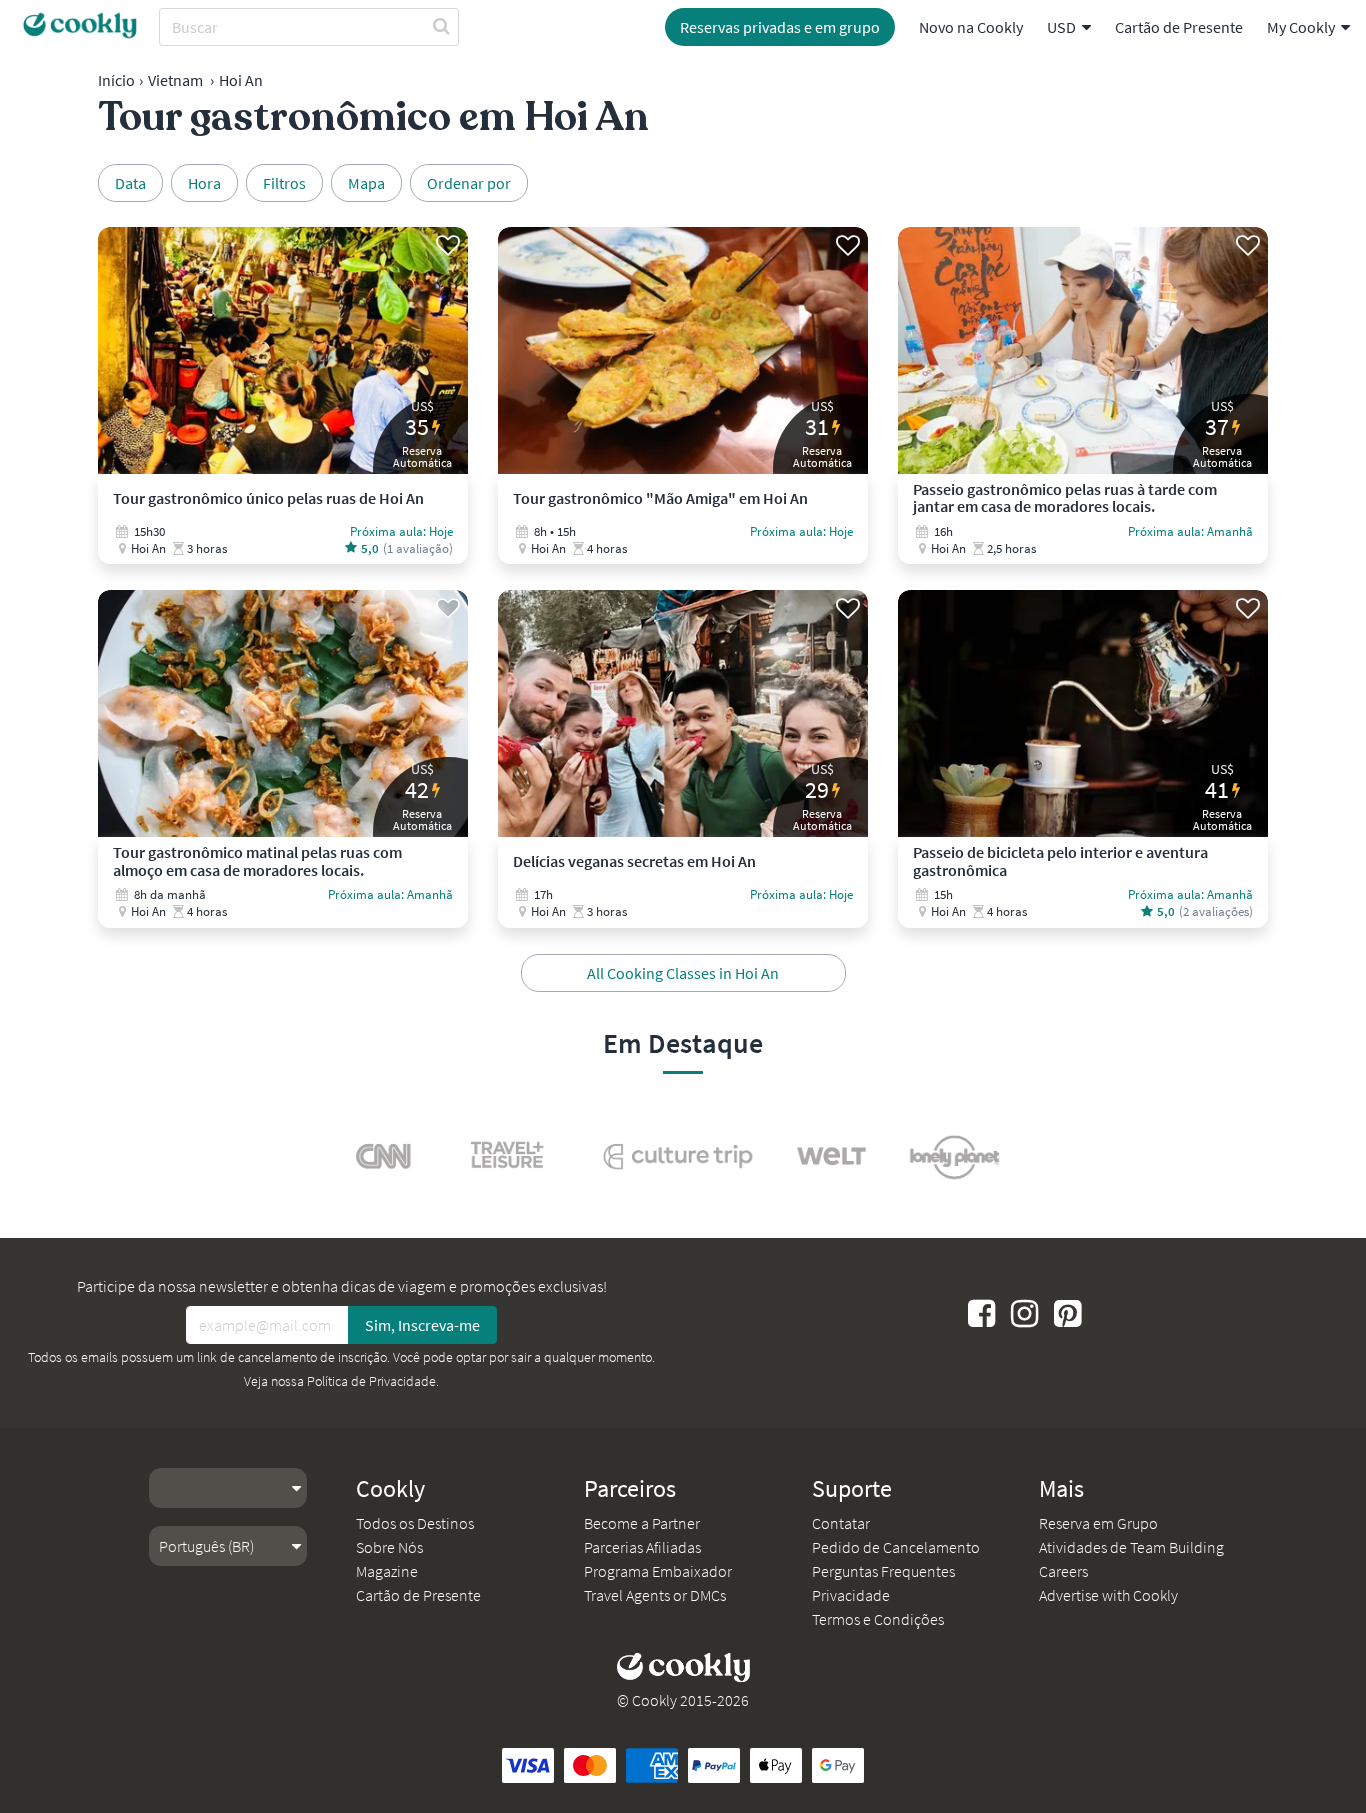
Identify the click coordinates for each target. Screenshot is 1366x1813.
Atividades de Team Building (1131, 1547)
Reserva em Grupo (1098, 1523)
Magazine (387, 1571)
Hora (204, 183)
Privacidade (851, 1595)
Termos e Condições (878, 1619)
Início (116, 80)
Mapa (366, 183)
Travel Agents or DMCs (655, 1595)
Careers (1063, 1571)
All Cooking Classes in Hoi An (683, 973)
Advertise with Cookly (1108, 1595)
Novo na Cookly (971, 27)
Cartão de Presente (1179, 27)
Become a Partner (642, 1523)
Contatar (841, 1523)
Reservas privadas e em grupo (780, 27)
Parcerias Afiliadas (642, 1547)
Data (130, 183)
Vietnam (175, 80)
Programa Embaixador (658, 1571)
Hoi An (241, 80)
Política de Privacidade (371, 1381)
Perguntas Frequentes (883, 1571)
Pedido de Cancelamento (896, 1547)
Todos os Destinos (415, 1523)
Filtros (284, 183)
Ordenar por (469, 183)
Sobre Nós (389, 1547)
